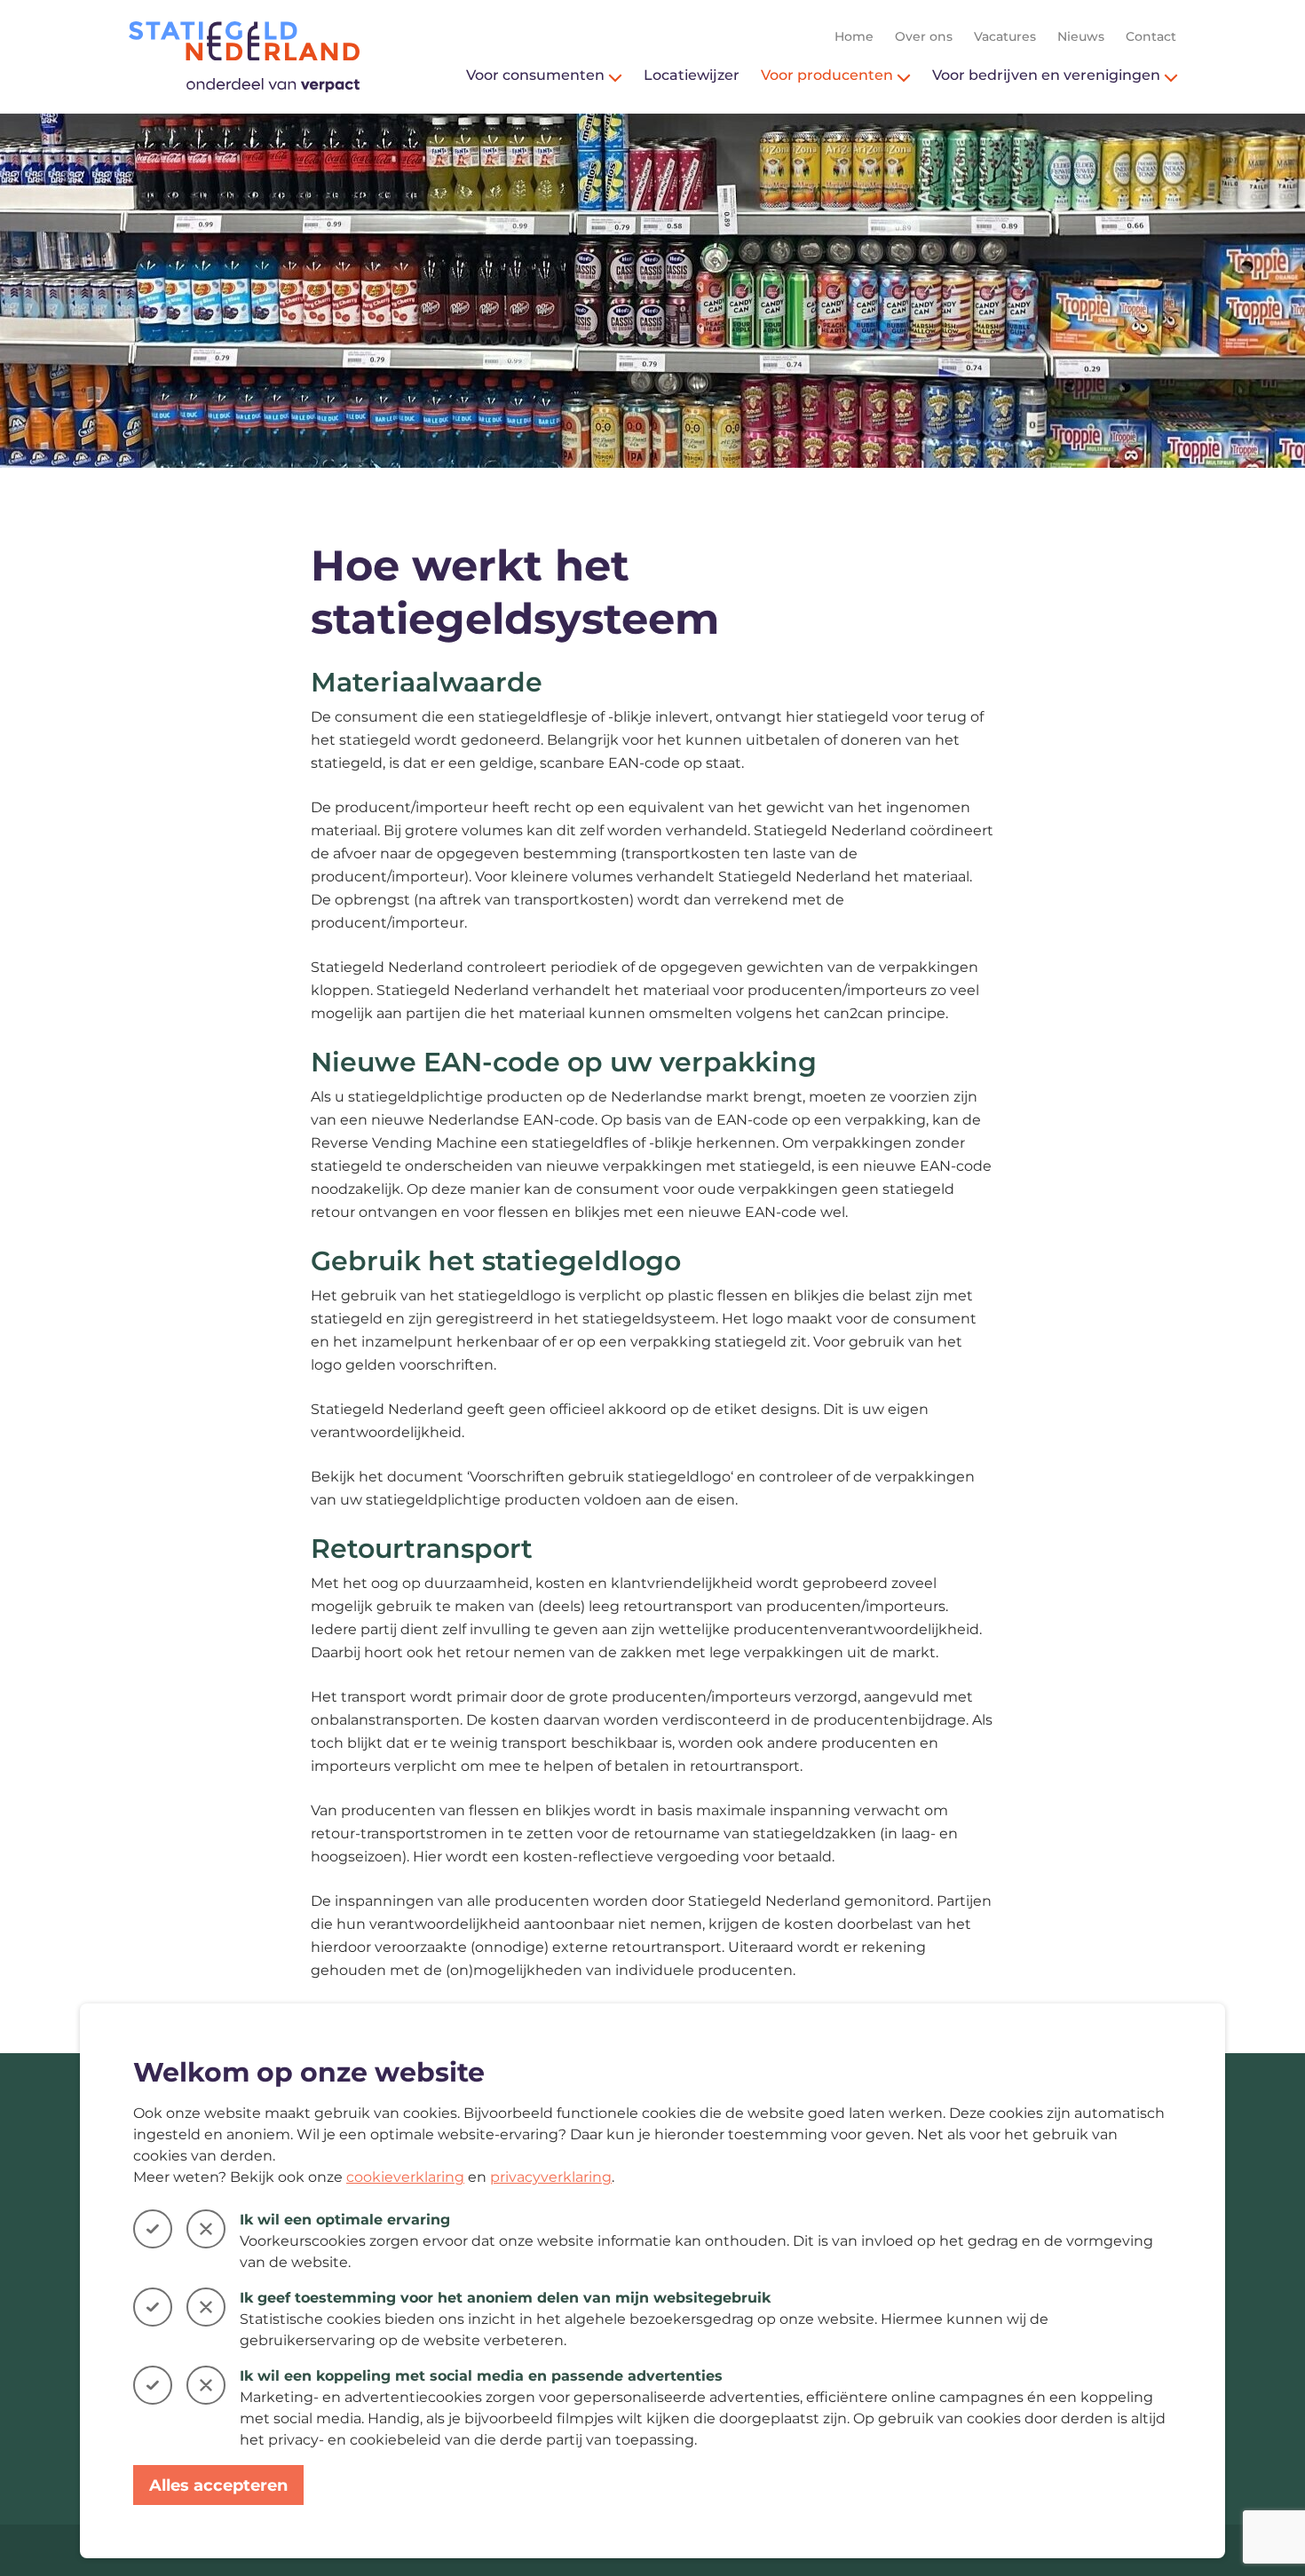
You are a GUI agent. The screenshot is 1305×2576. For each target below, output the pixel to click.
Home (854, 36)
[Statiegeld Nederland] (244, 57)
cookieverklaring (405, 2177)
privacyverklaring (551, 2177)
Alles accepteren (218, 2485)
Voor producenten (827, 75)
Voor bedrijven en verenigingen (1046, 75)
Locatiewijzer (692, 75)
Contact (1151, 36)
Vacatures (1005, 36)
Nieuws (1081, 36)
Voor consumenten (535, 75)
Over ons (924, 36)
